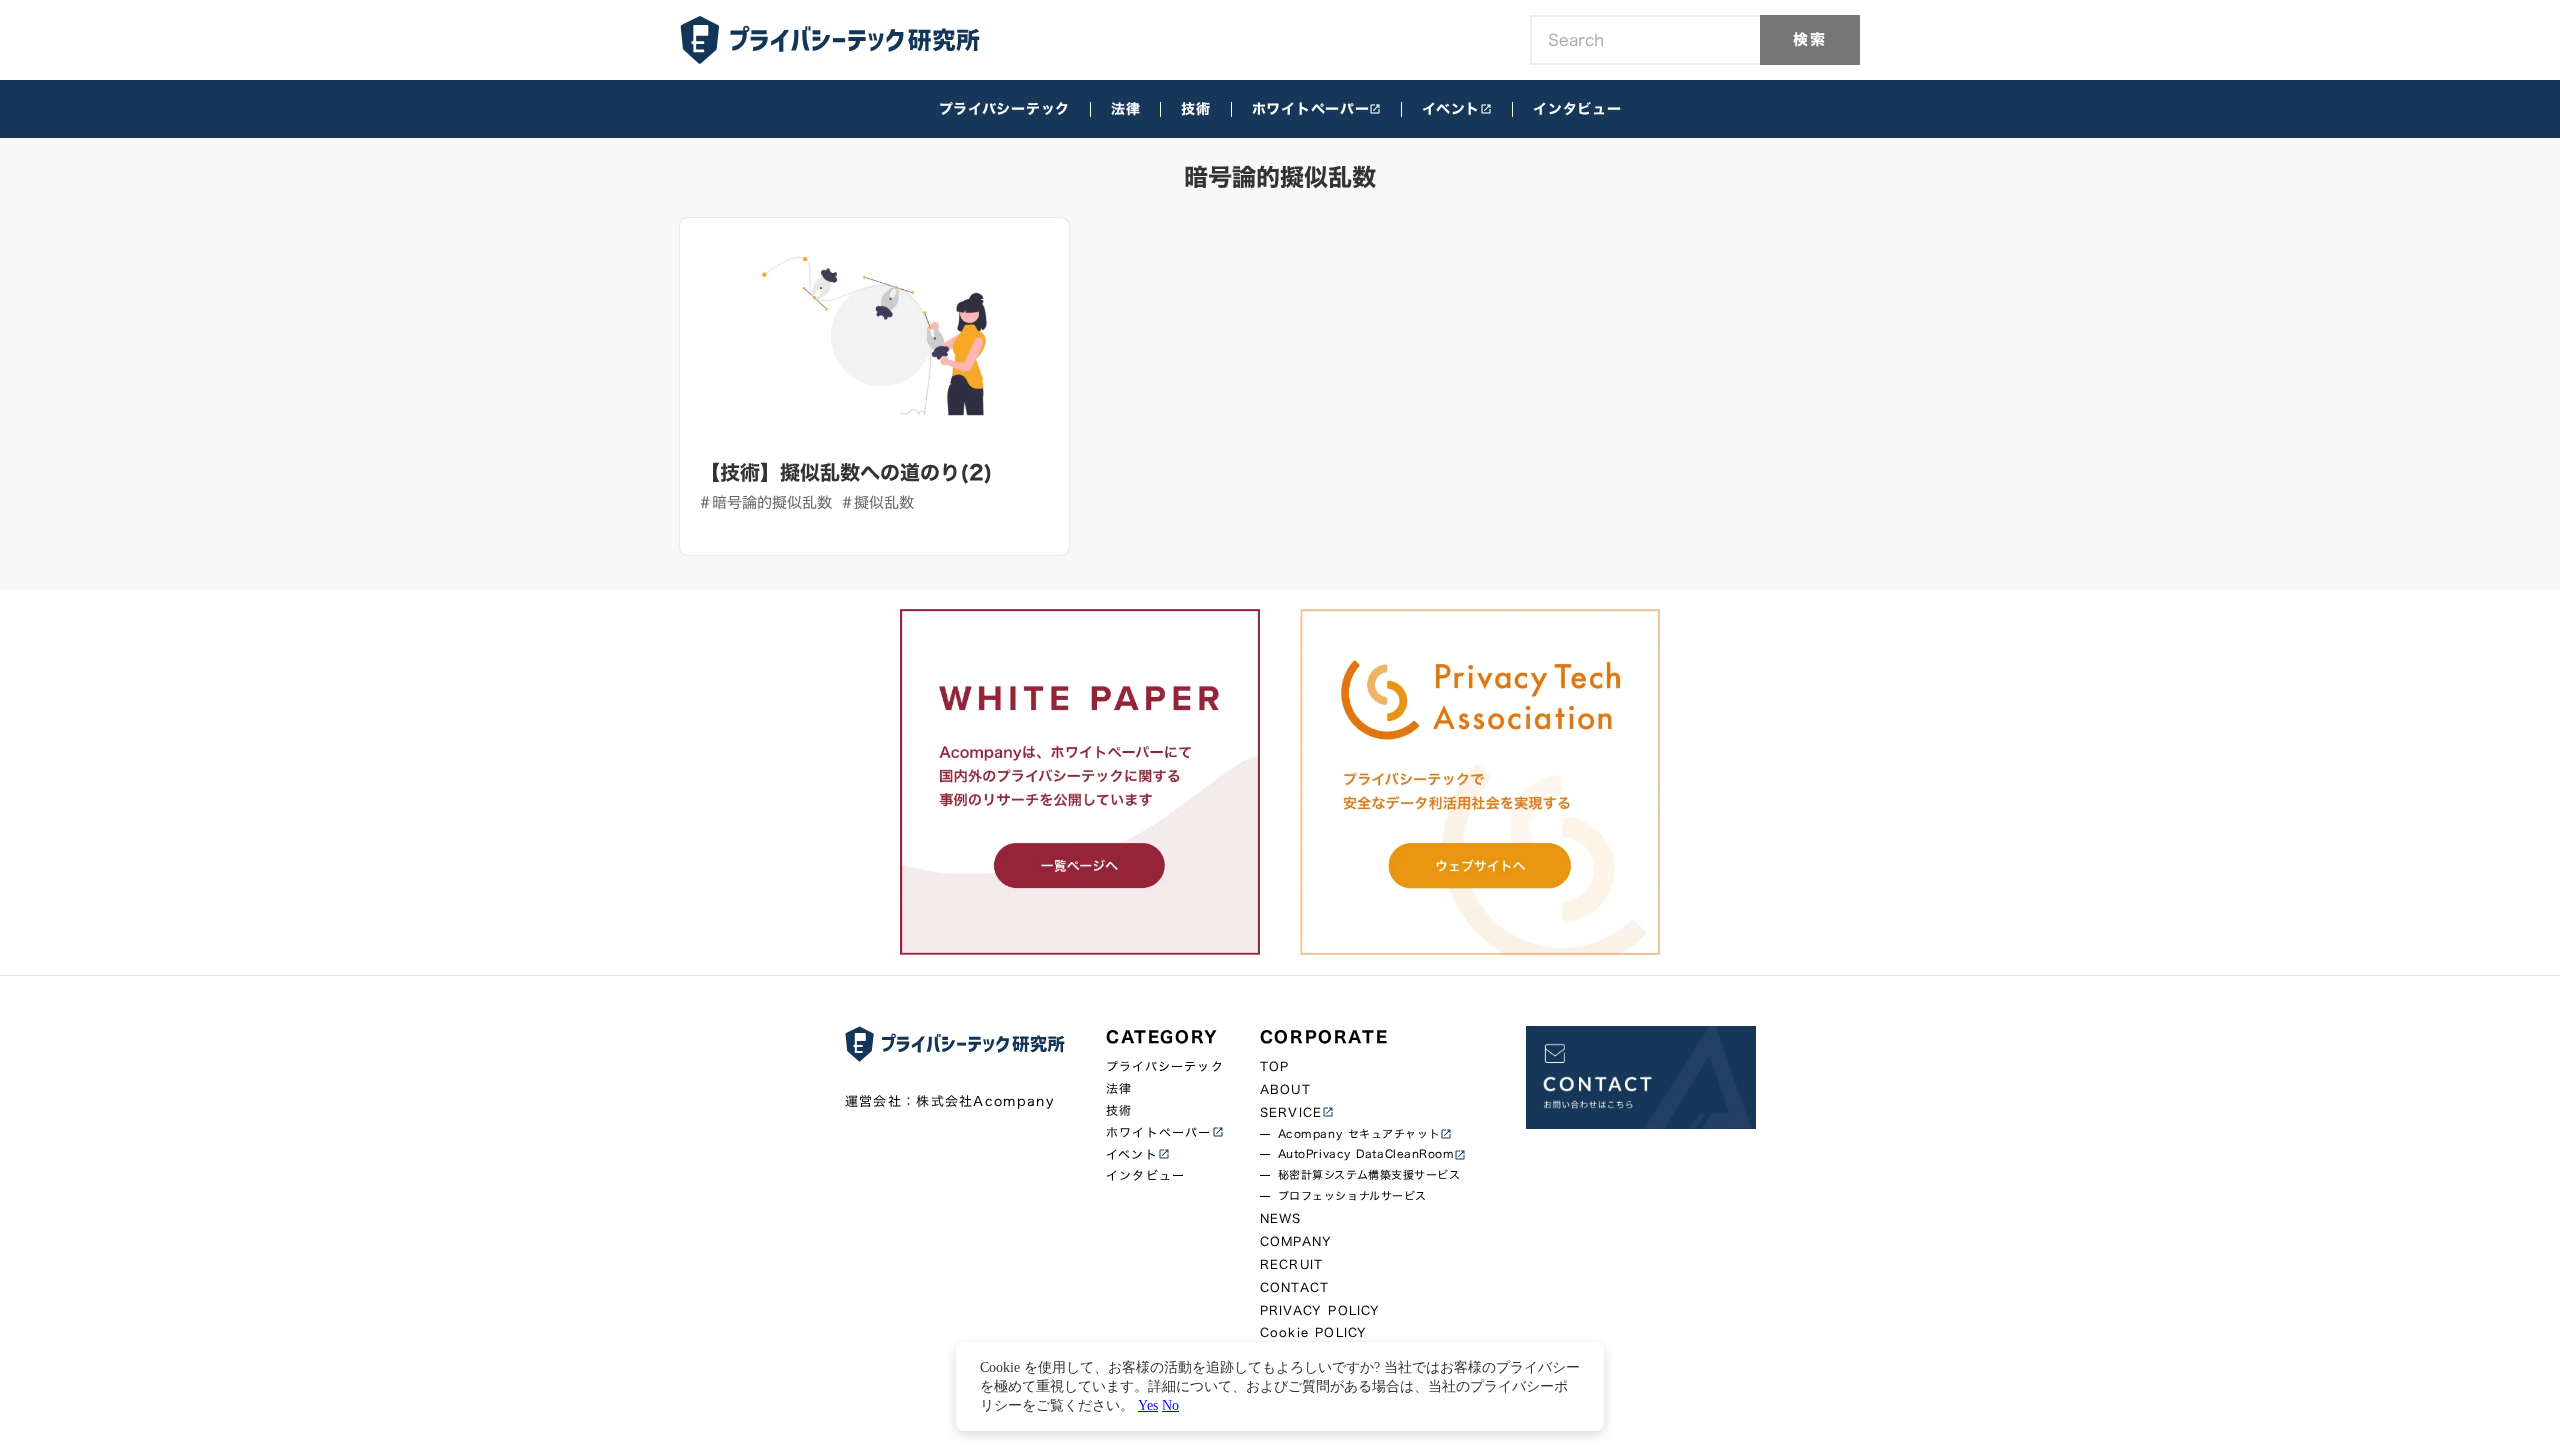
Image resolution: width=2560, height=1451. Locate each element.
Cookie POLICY (1314, 1332)
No (1170, 1405)
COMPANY (1296, 1241)
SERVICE (1291, 1112)
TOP (1275, 1066)
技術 (1195, 109)
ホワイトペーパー (1311, 109)
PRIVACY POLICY (1320, 1310)
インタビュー (1577, 109)
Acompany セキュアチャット (1359, 1134)
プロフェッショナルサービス (1352, 1196)
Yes (1148, 1405)
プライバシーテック (1004, 109)
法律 (1125, 109)
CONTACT (1294, 1287)
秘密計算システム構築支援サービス (1369, 1175)
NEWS (1281, 1218)
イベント (1451, 109)
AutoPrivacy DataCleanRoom (1366, 1154)
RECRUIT (1291, 1264)
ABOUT (1285, 1089)
